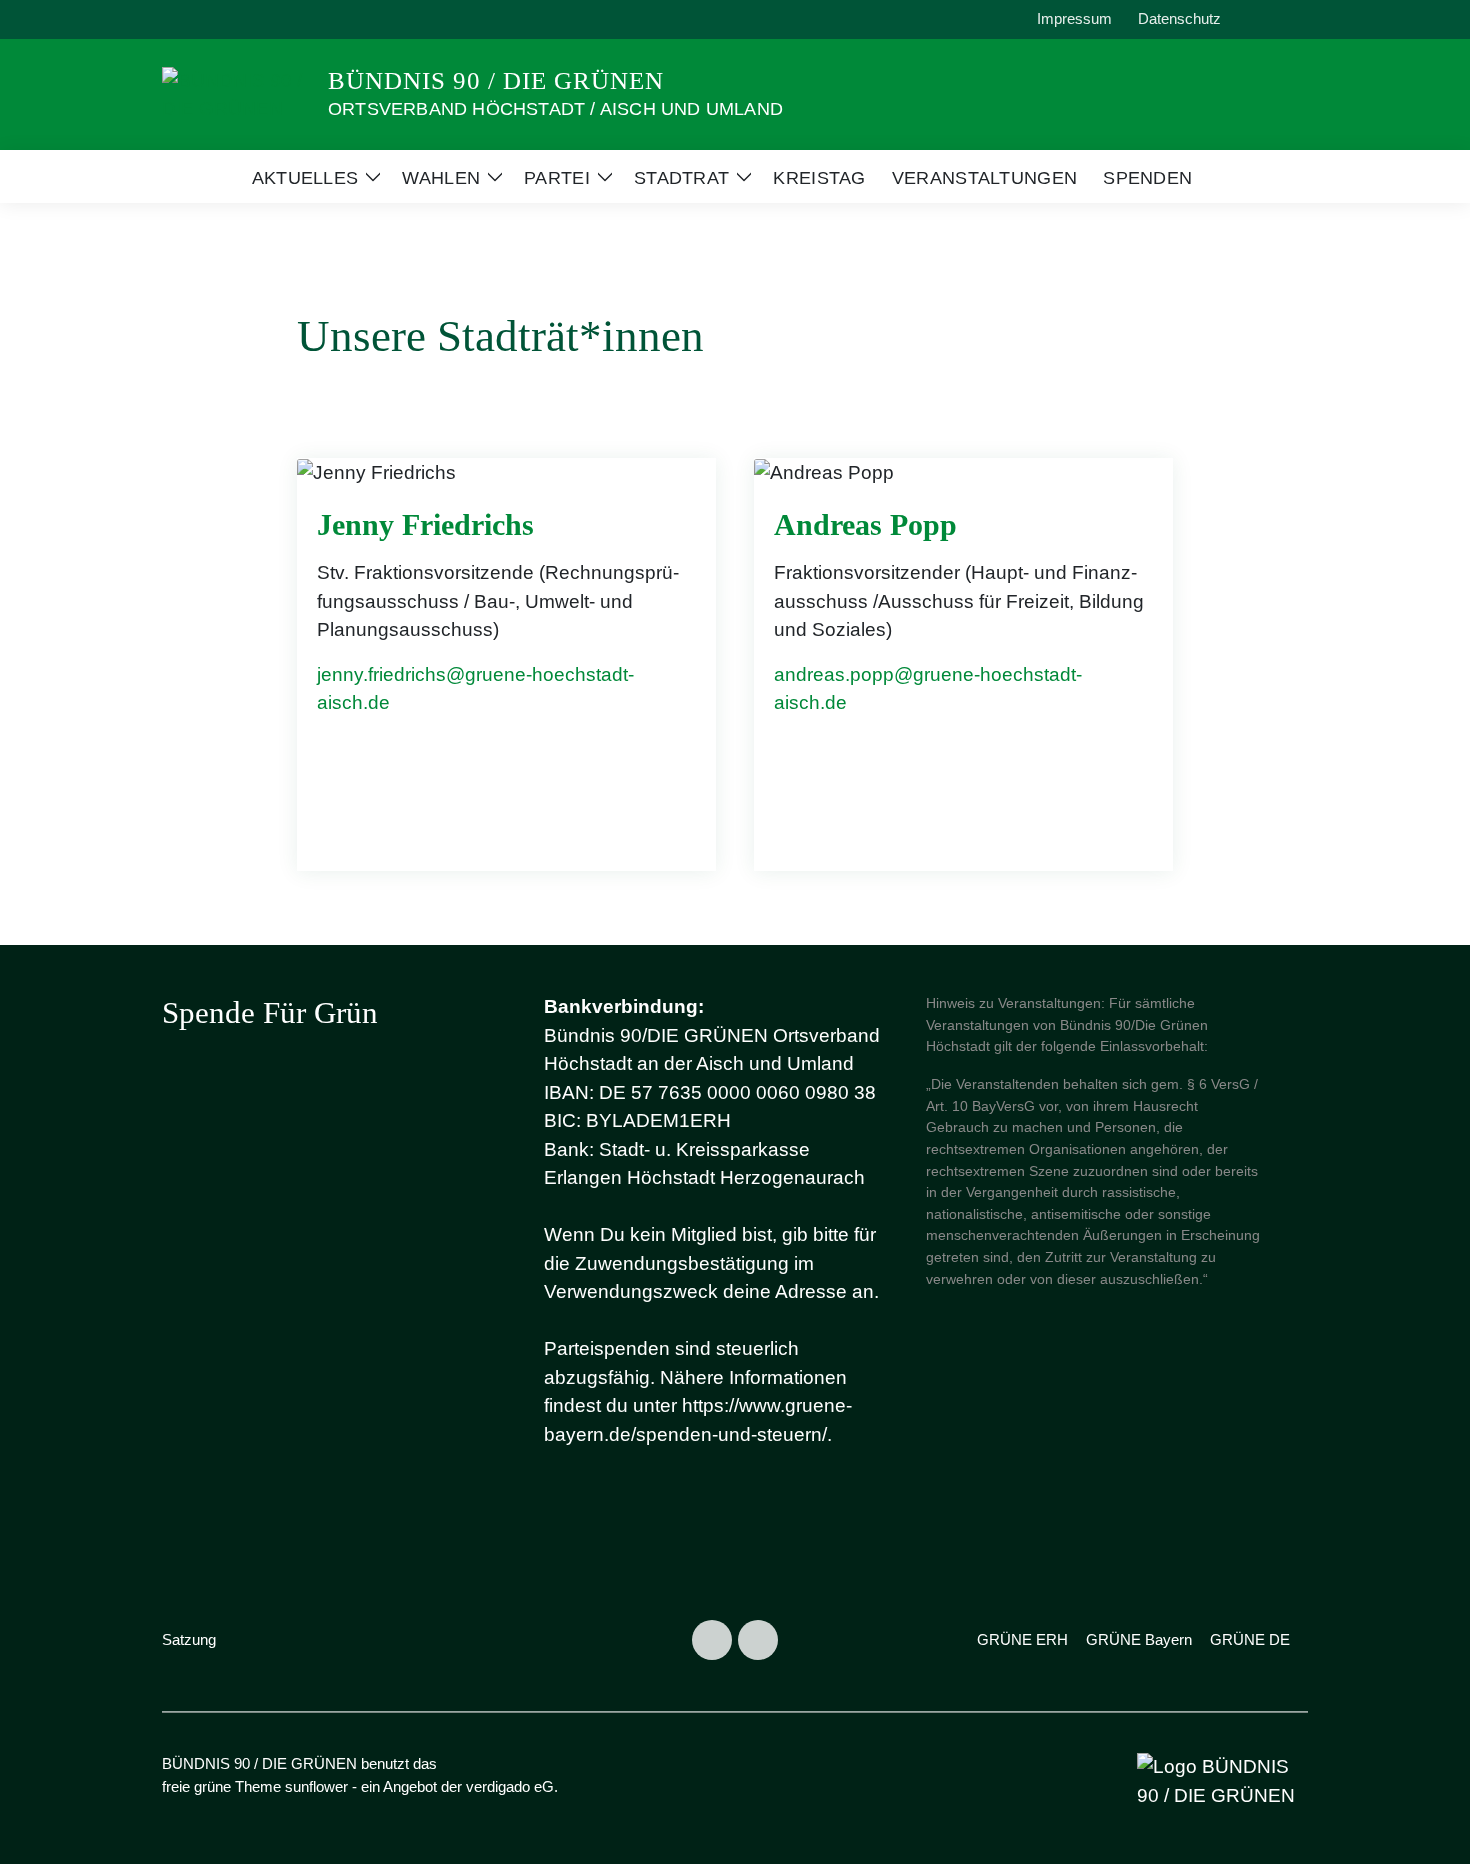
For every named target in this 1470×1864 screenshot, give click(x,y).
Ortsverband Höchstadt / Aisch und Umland (555, 109)
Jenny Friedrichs (425, 524)
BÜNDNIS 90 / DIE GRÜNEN (496, 80)
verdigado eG (510, 1786)
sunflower (316, 1786)
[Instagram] (712, 1640)
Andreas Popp (865, 524)
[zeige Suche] (1274, 19)
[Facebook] (758, 1640)
